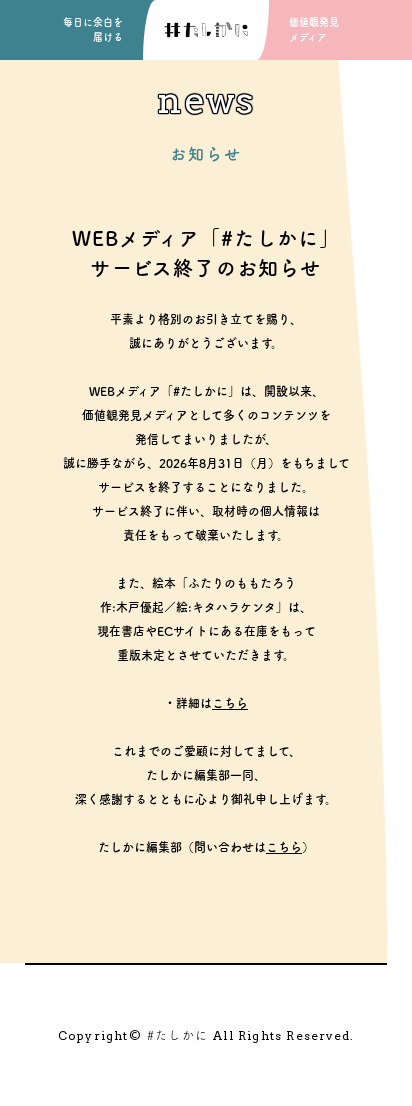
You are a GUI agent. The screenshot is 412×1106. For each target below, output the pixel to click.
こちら (230, 703)
